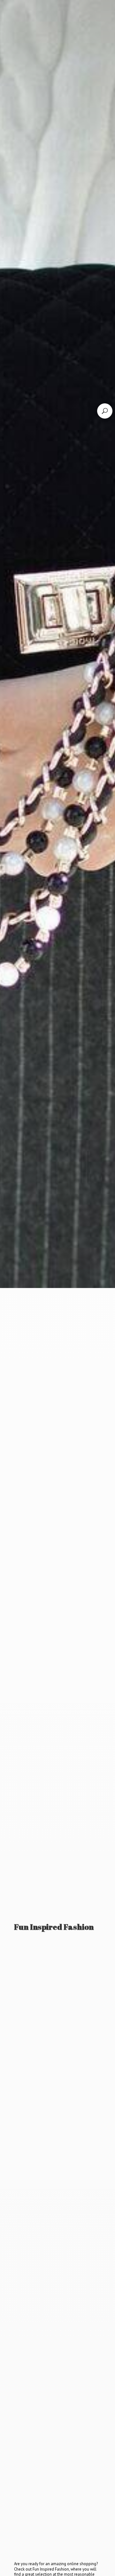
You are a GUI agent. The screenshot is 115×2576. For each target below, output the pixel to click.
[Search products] (105, 411)
